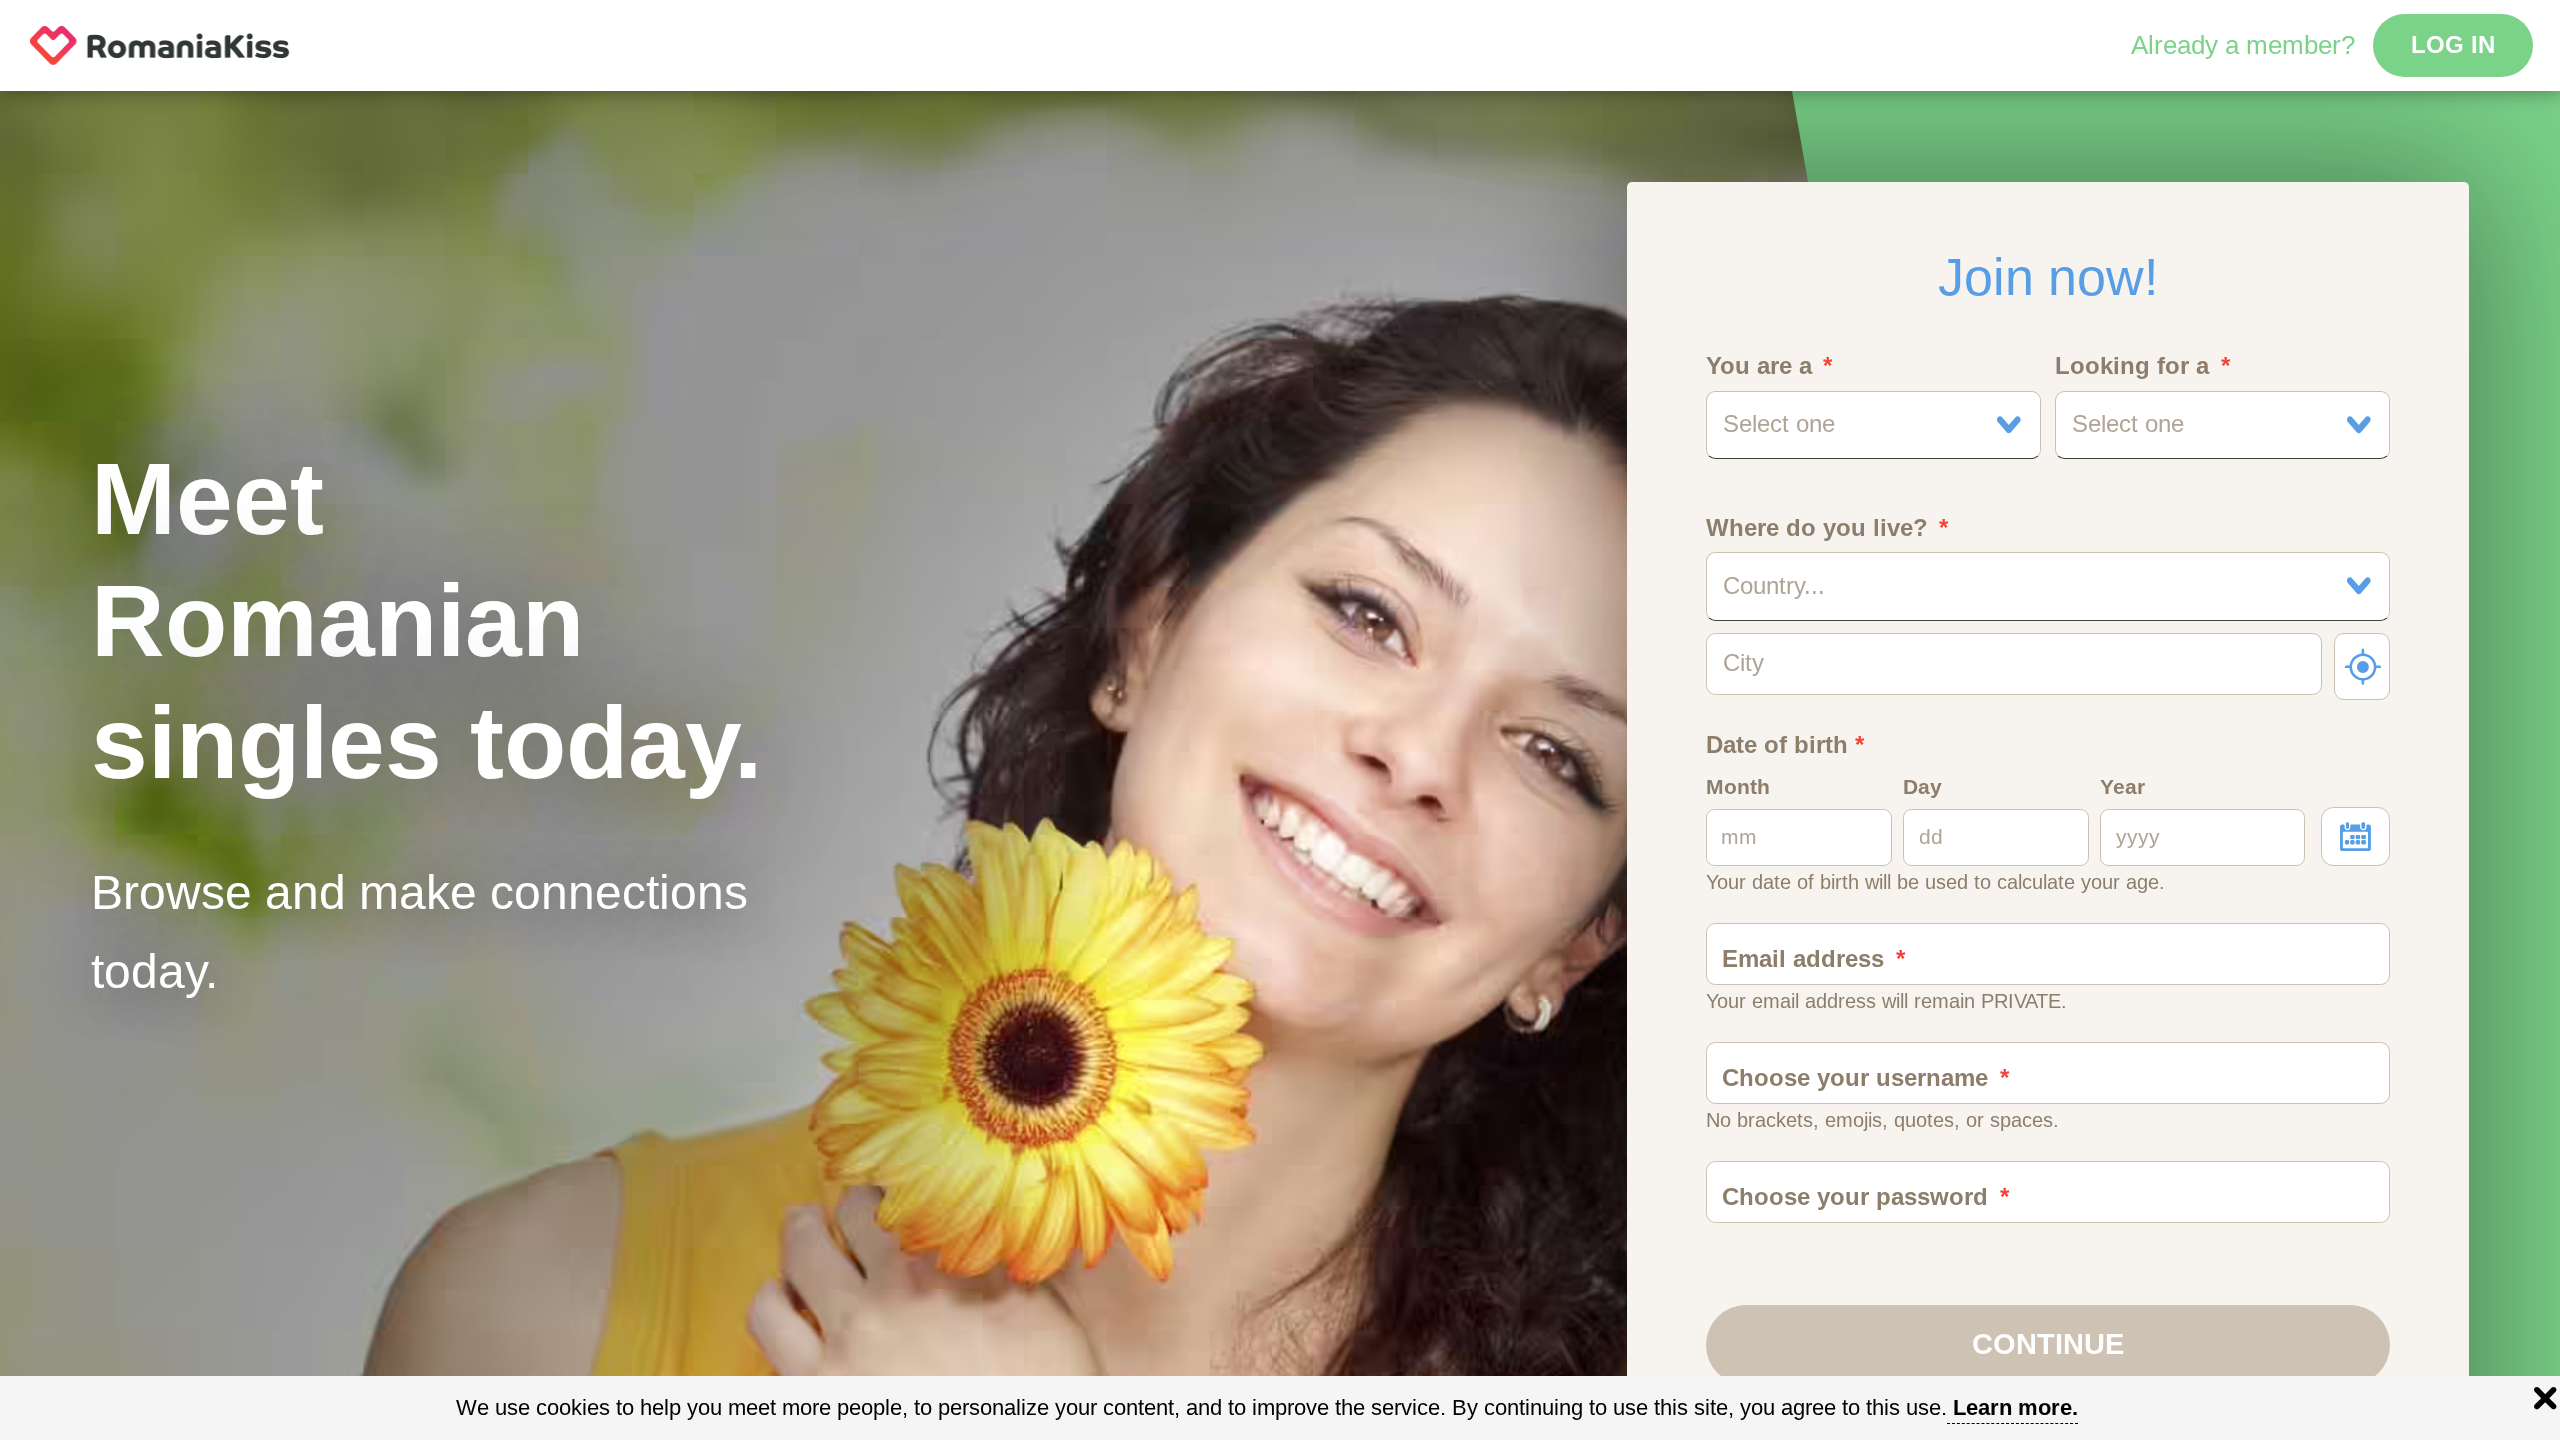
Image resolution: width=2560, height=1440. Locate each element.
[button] (1874, 425)
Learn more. (2015, 1407)
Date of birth (1785, 745)
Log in (2453, 45)
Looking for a (2132, 366)
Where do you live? (1817, 528)
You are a (1759, 366)
